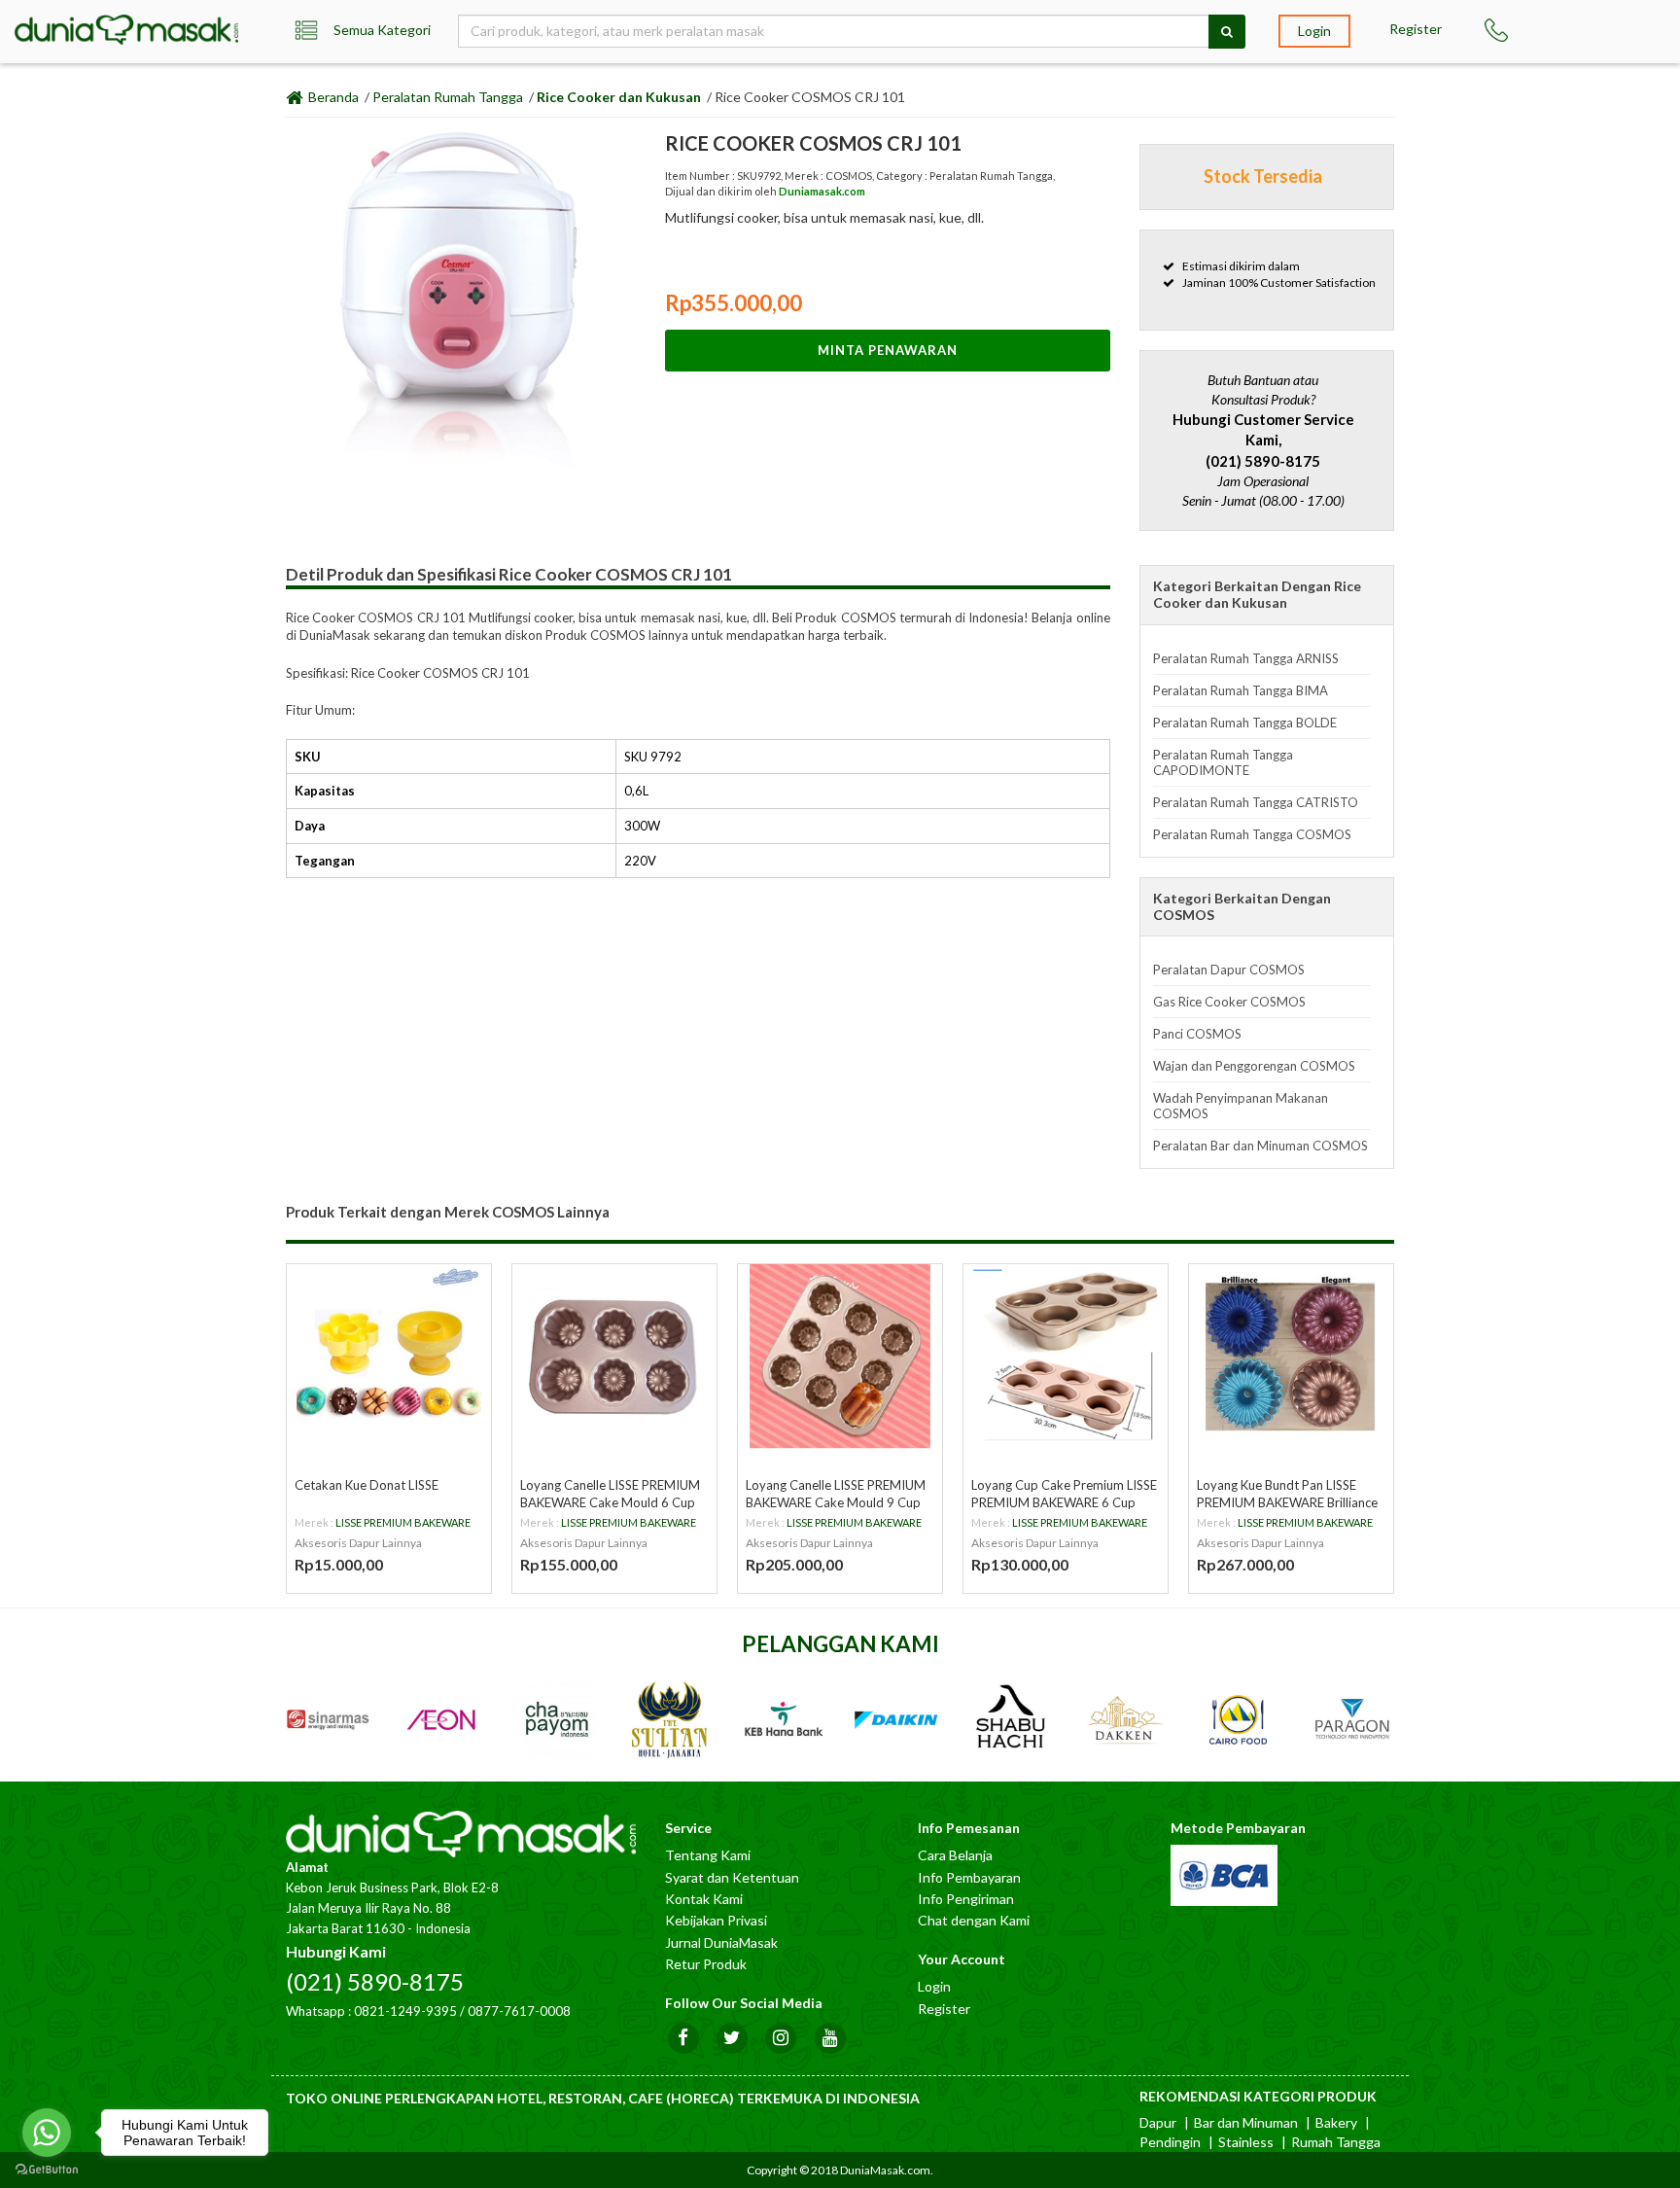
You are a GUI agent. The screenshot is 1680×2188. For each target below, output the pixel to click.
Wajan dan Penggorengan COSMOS (1254, 1066)
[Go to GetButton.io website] (47, 2169)
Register (1416, 29)
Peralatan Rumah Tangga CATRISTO (1256, 802)
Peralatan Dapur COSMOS (1229, 970)
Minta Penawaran (888, 350)
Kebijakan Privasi (716, 1920)
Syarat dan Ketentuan (732, 1877)
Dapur (1158, 2122)
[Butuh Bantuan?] (1505, 30)
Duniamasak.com (822, 191)
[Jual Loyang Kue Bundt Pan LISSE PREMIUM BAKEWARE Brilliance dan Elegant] (1291, 1357)
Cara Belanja (955, 1855)
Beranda (332, 97)
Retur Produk (706, 1964)
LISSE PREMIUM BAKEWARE (403, 1522)
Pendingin (1170, 2142)
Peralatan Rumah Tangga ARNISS (1246, 658)
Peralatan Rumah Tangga (448, 97)
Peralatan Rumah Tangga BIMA (1241, 690)
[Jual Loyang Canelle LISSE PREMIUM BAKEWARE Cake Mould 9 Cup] (840, 1357)
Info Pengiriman (966, 1899)
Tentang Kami (708, 1855)
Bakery (1336, 2122)
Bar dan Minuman (1246, 2122)
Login (1314, 31)
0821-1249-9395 (405, 2011)
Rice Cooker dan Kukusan (619, 97)
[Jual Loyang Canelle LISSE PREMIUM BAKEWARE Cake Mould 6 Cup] (614, 1357)
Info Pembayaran (969, 1877)
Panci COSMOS (1197, 1034)
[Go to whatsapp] (47, 2133)
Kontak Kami (704, 1899)
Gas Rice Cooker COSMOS (1229, 1002)
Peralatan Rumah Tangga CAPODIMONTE (1223, 762)
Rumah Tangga (1336, 2142)
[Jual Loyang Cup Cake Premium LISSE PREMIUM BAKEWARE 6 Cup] (1066, 1357)
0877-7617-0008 (519, 2011)
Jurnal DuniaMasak (721, 1942)
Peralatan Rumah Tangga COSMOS (1252, 834)
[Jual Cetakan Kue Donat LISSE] (389, 1357)
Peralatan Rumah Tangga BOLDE (1245, 723)
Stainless (1246, 2142)
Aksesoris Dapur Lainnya (358, 1543)
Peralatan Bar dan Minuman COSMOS (1260, 1146)
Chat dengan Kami (974, 1920)
